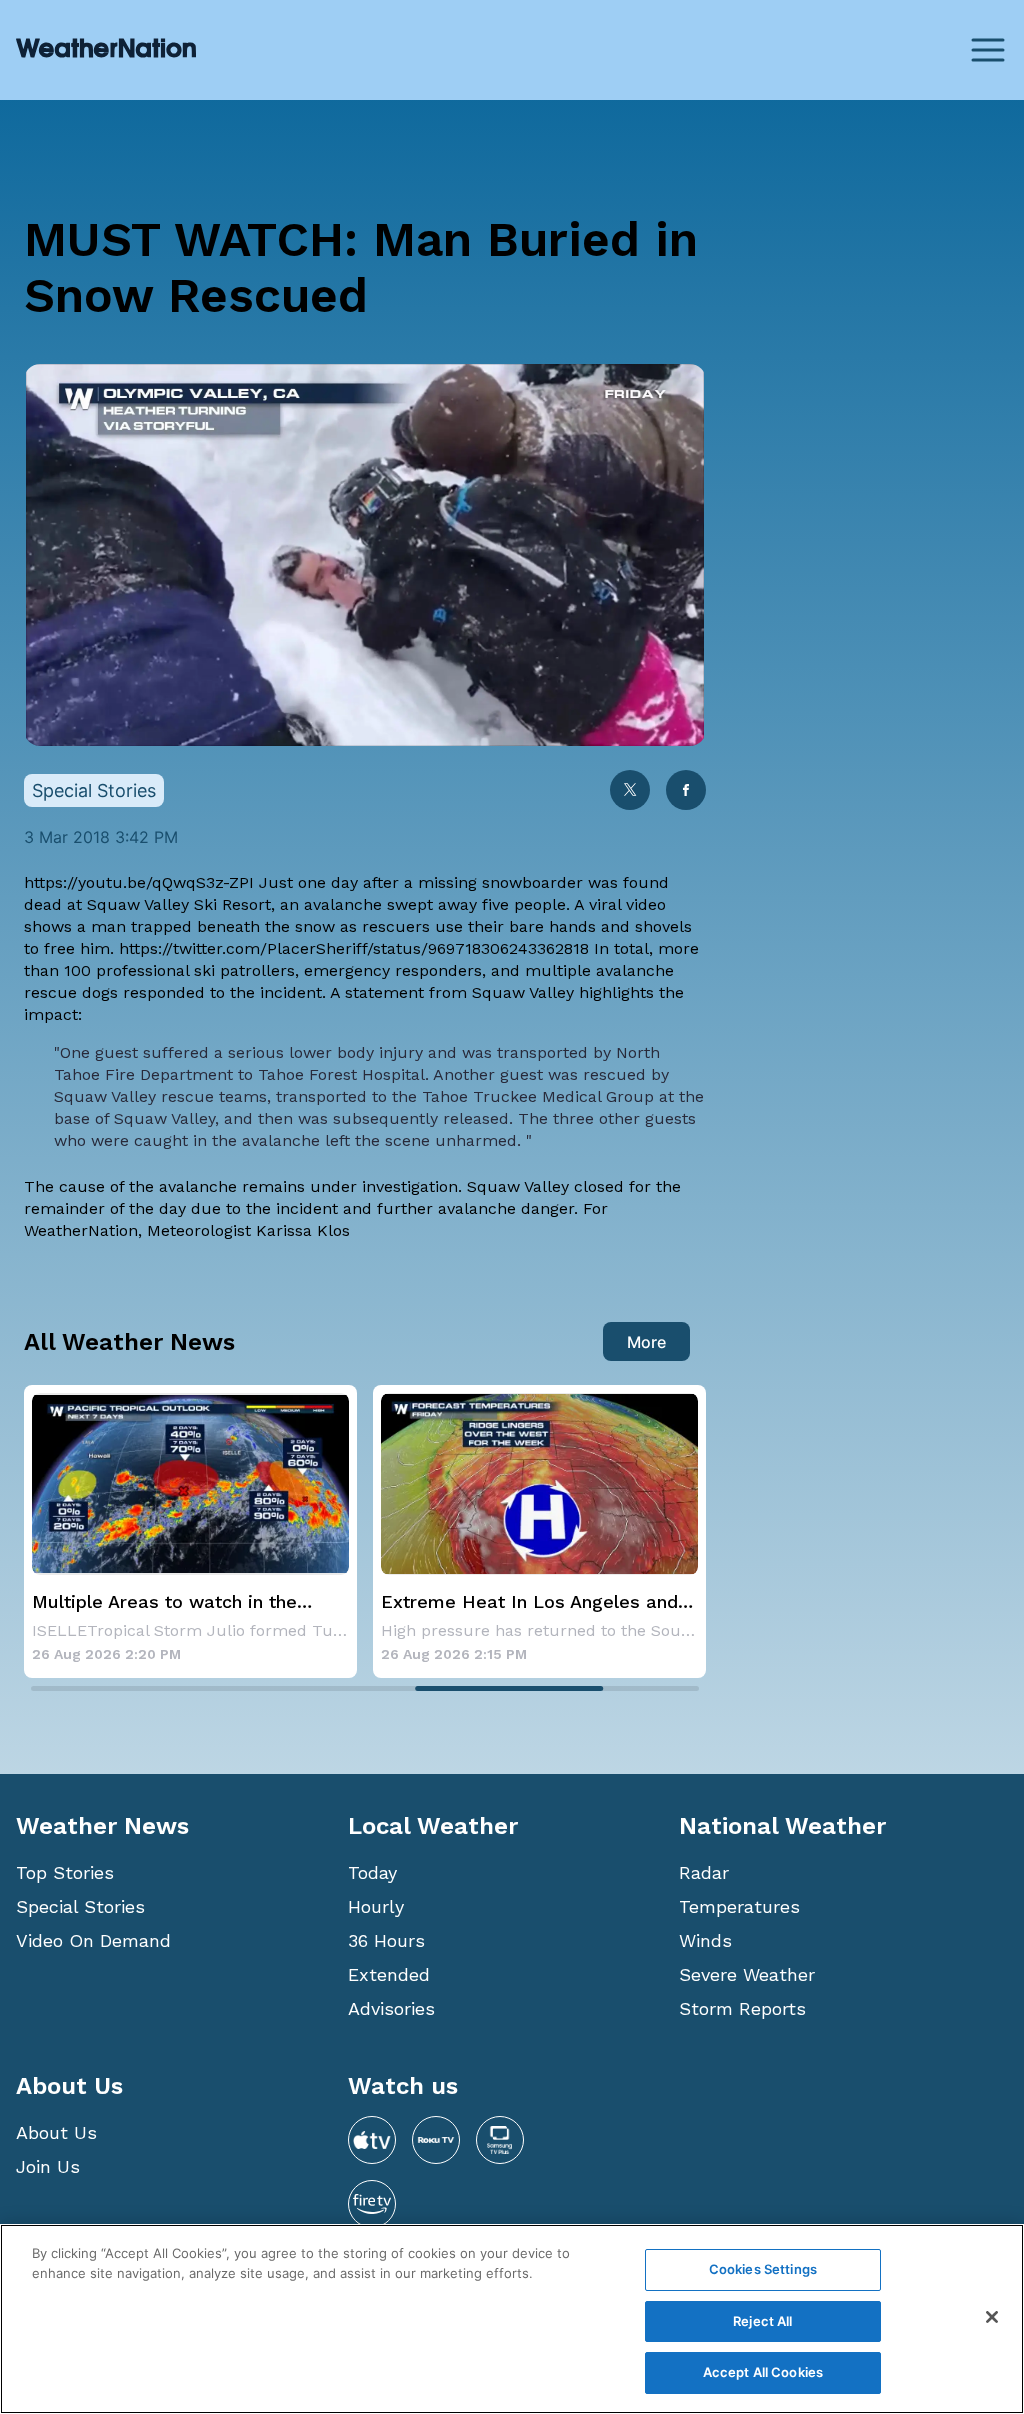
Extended (389, 1974)
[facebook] (686, 791)
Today (372, 1872)
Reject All (762, 2321)
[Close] (992, 2317)
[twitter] (630, 791)
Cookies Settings (763, 2269)
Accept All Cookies (763, 2372)
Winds (705, 1940)
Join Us (48, 2166)
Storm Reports (742, 2008)
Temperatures (739, 1906)
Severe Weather (747, 1974)
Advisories (391, 2008)
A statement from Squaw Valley (452, 992)
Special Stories (80, 1906)
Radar (704, 1872)
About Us (56, 2132)
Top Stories (65, 1872)
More (646, 1342)
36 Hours (386, 1940)
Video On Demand (93, 1940)
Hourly (376, 1906)
